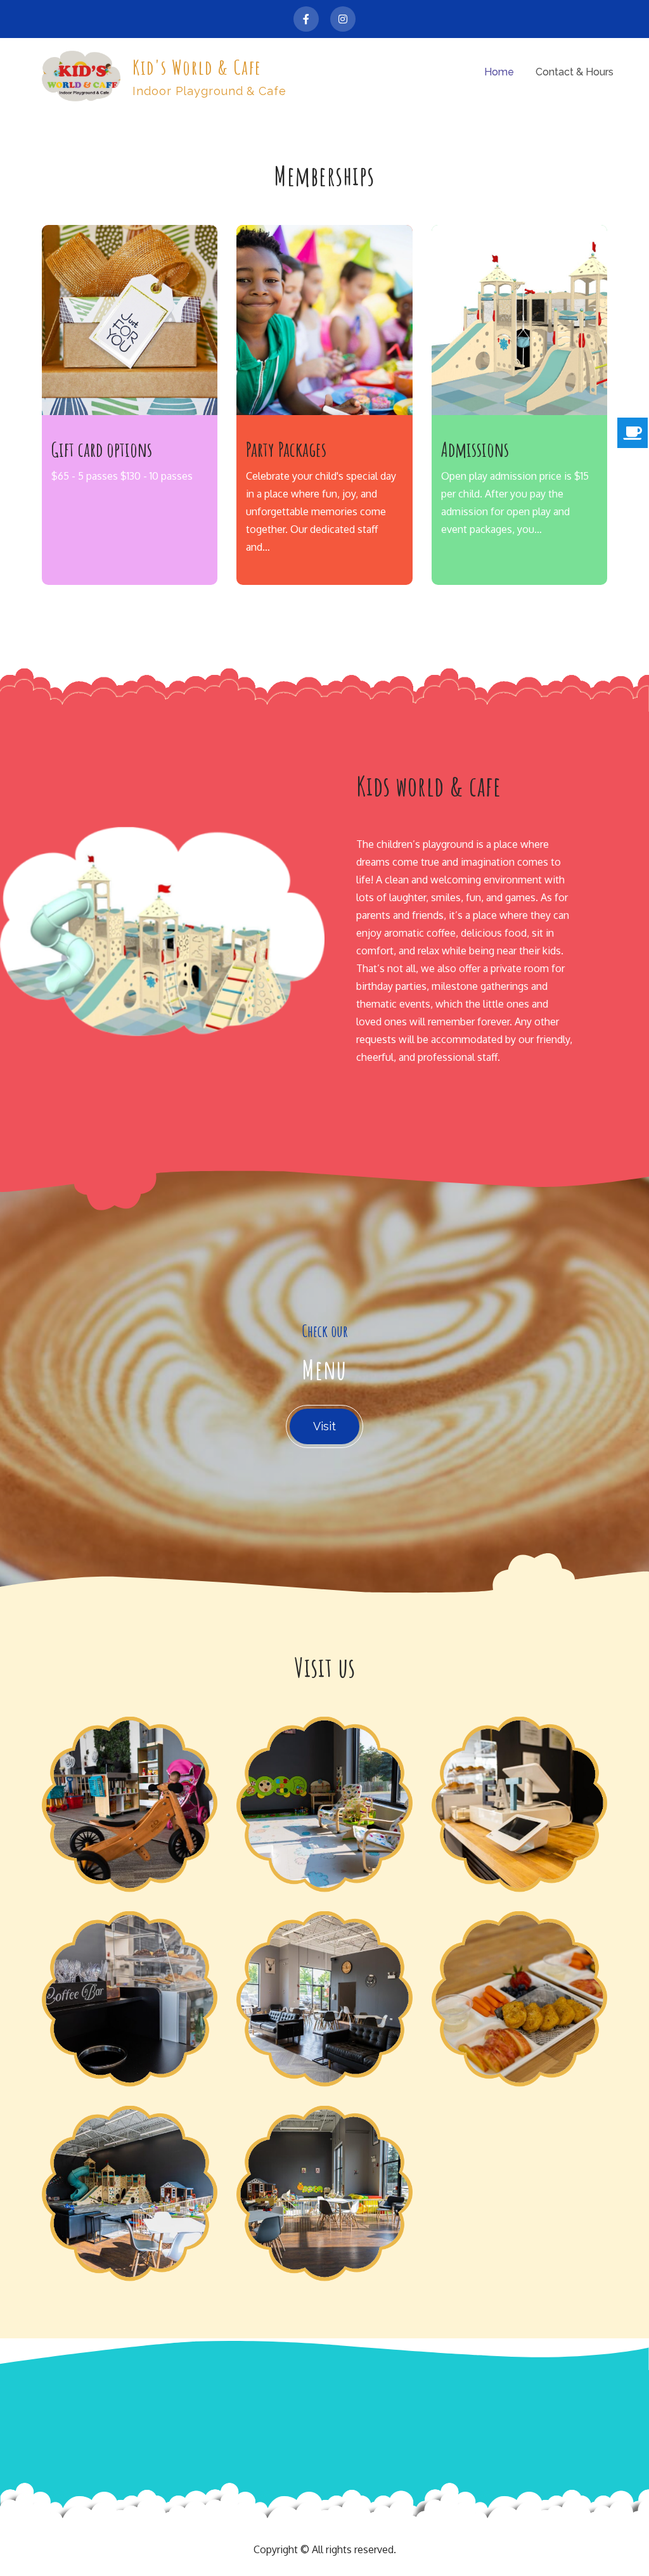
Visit (324, 1426)
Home (499, 72)
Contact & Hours (575, 72)
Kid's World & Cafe (197, 67)
